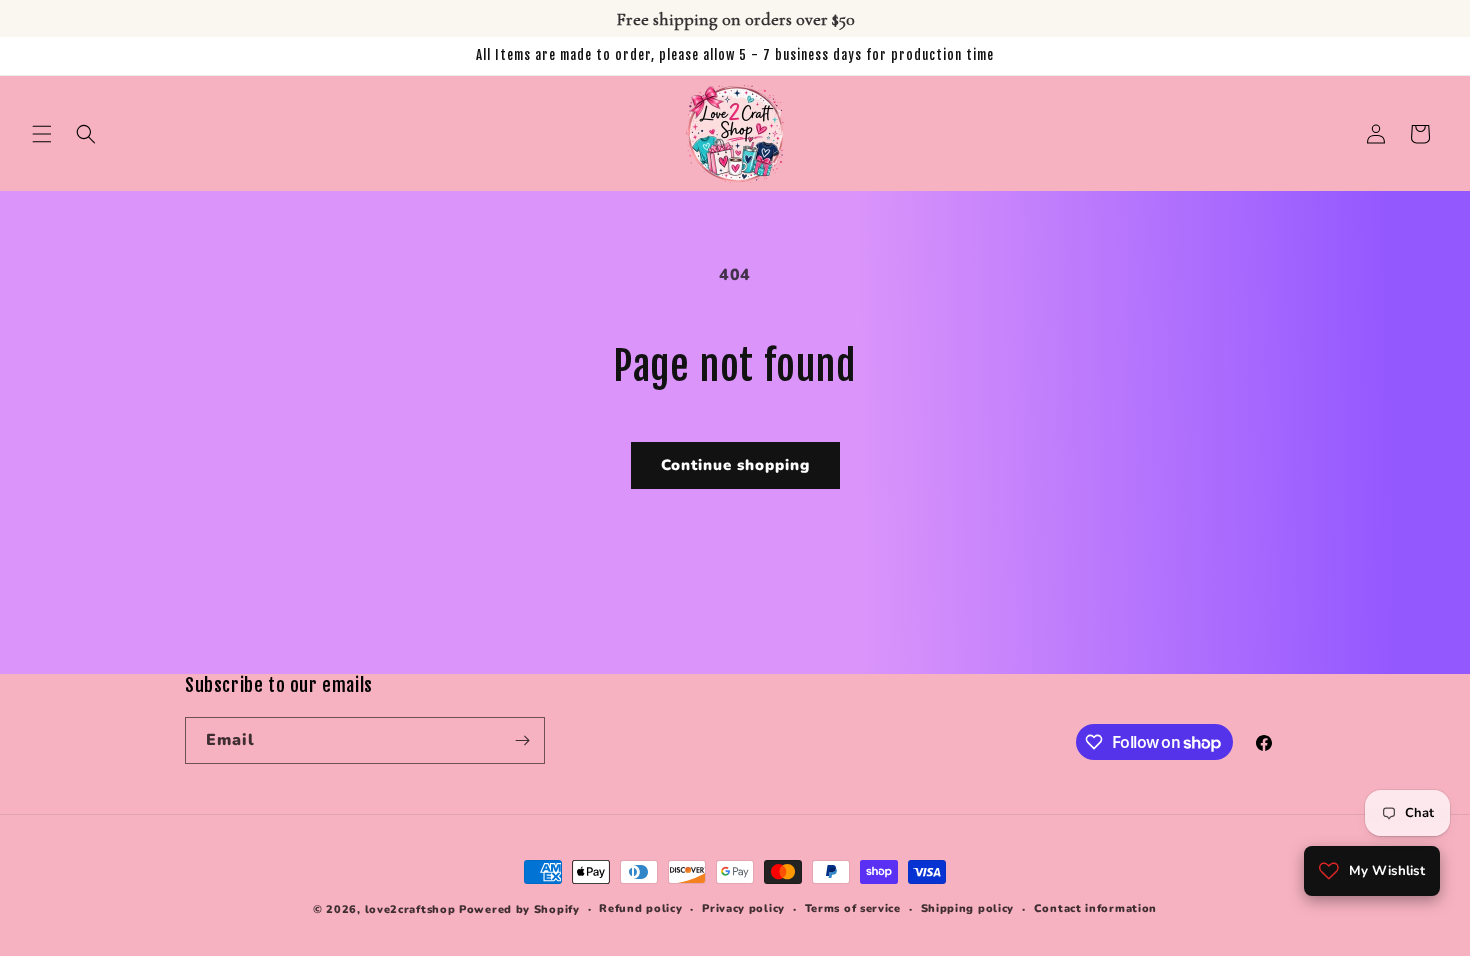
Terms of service (853, 908)
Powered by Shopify (519, 909)
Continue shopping (735, 465)
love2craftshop (410, 909)
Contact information (1095, 908)
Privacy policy (743, 908)
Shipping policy (968, 908)
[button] (42, 134)
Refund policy (640, 908)
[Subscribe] (522, 740)
